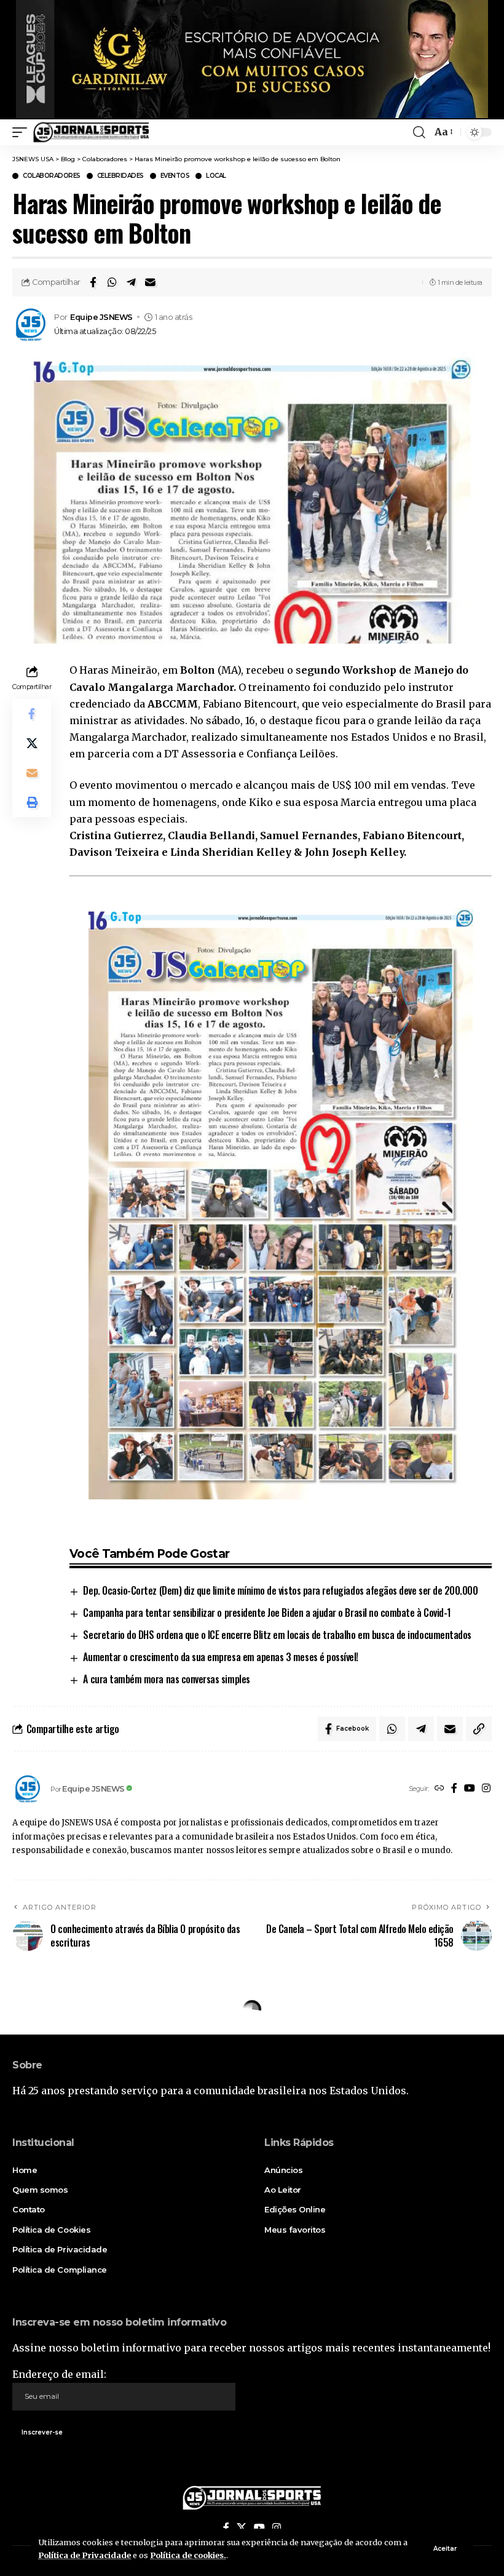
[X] (242, 2528)
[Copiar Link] (479, 1729)
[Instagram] (486, 1789)
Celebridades (120, 176)
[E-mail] (150, 282)
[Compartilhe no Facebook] (93, 282)
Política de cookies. (188, 2555)
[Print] (32, 802)
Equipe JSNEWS (101, 317)
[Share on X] (32, 743)
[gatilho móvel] (23, 132)
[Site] (439, 1789)
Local (216, 176)
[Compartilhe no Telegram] (131, 282)
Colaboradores (52, 176)
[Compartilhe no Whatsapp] (112, 282)
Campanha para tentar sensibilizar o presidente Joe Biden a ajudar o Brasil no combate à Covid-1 (267, 1613)
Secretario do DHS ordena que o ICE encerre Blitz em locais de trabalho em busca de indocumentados (277, 1635)
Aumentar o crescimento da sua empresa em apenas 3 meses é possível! (220, 1657)
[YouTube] (470, 1789)
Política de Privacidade (85, 2555)
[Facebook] (454, 1789)
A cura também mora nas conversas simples (166, 1679)
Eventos (175, 176)
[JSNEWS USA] (91, 132)
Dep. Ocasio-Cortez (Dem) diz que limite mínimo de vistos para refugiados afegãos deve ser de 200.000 (280, 1590)
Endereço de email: (59, 2374)
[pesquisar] (419, 132)
